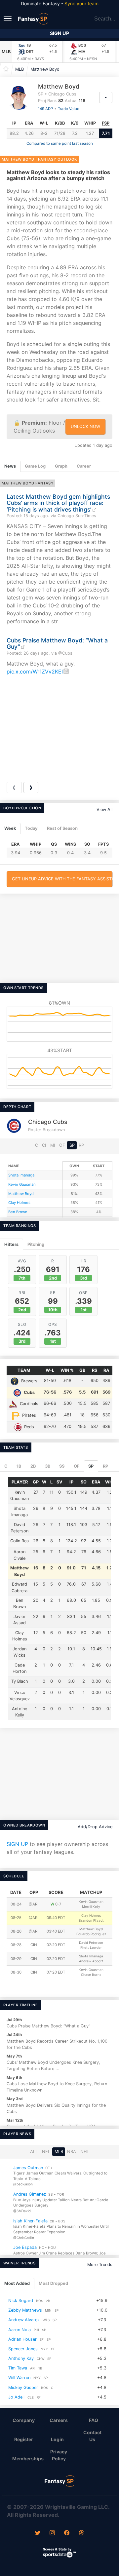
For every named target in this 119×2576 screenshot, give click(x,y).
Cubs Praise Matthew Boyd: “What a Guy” (57, 643)
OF (62, 1145)
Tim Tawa (18, 2368)
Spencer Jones (23, 2349)
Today (31, 828)
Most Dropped (53, 2284)
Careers (59, 2420)
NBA (72, 2152)
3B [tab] (48, 1466)
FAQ (94, 2420)
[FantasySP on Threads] (81, 2533)
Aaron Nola (20, 2330)
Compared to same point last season (60, 143)
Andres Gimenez (30, 2194)
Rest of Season (62, 828)
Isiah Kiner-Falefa (30, 2221)
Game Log (35, 466)
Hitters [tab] (11, 1244)
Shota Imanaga (21, 1175)
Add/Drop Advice (95, 1827)
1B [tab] (19, 1466)
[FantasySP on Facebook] (67, 2533)
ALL (34, 2152)
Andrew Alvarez (24, 2320)
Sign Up (59, 33)
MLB (6, 52)
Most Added (17, 2284)
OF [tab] (77, 1466)
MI (53, 1145)
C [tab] (6, 1466)
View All (104, 809)
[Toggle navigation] (8, 18)
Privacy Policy (59, 2455)
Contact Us (92, 2436)
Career (84, 466)
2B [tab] (33, 1466)
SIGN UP (17, 1844)
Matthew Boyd (45, 69)
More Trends (100, 2265)
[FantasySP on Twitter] (38, 2533)
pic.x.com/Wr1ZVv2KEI (35, 672)
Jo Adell (16, 2397)
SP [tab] (91, 1466)
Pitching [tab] (36, 1244)
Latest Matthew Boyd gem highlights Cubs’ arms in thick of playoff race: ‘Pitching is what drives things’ (58, 503)
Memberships (26, 2459)
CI (44, 1145)
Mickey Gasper (23, 2387)
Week (10, 828)
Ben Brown (18, 1212)
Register (24, 2439)
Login (57, 2439)
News (10, 466)
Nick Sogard (21, 2301)
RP (81, 1145)
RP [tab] (105, 1466)
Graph (61, 466)
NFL (46, 2152)
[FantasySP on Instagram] (52, 2533)
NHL (85, 2152)
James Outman (28, 2167)
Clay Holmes (19, 1203)
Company (24, 2420)
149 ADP (45, 109)
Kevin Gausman (22, 1184)
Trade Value (69, 109)
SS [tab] (62, 1466)
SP (72, 1145)
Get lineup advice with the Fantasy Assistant (62, 879)
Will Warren (19, 2378)
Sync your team (81, 3)
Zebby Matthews (25, 2310)
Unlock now (85, 426)
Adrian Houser (22, 2339)
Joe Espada (25, 2247)
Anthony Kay (21, 2359)
